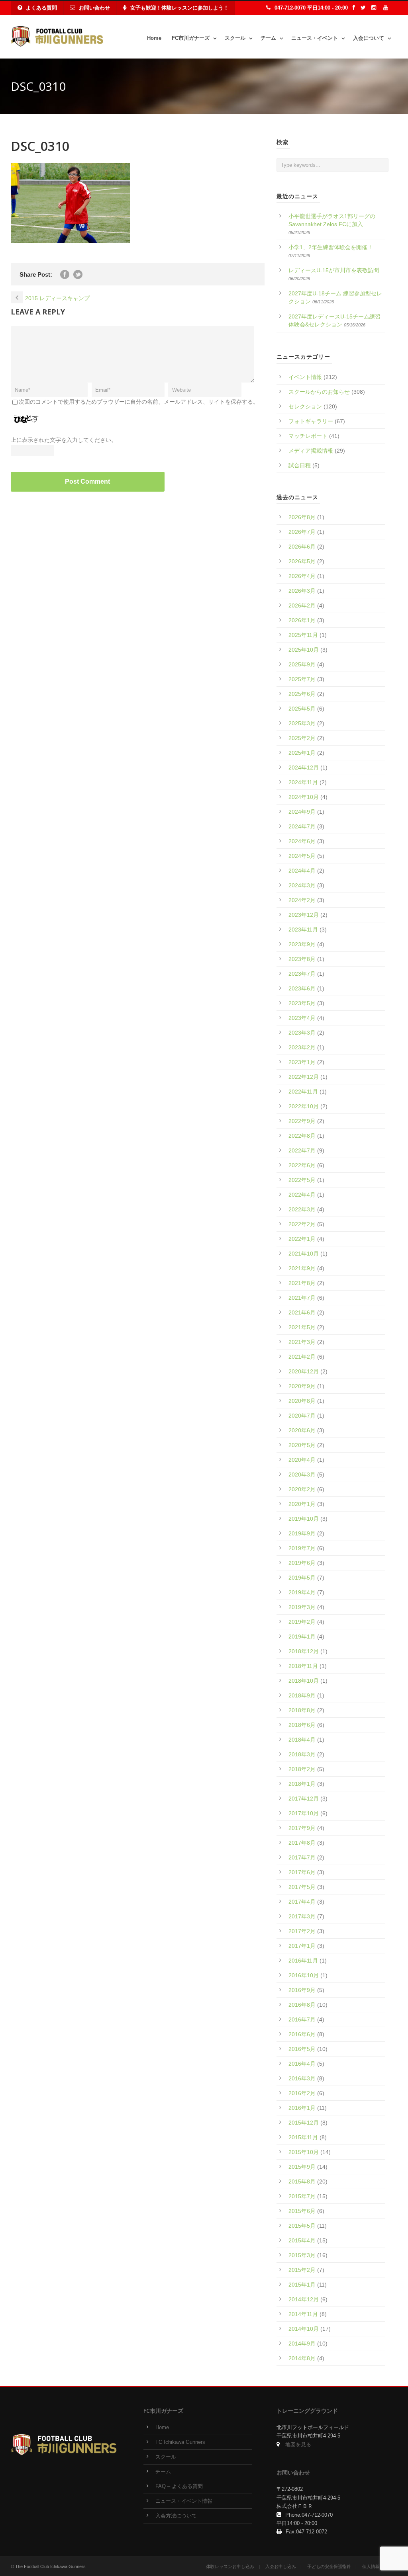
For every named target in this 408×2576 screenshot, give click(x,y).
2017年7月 (302, 1857)
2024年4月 (302, 871)
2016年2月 (302, 2093)
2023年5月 (302, 1003)
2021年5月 (302, 1327)
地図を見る (298, 2445)
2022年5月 (302, 1180)
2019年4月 (302, 1592)
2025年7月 (302, 679)
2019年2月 (302, 1622)
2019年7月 (302, 1548)
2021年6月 (302, 1312)
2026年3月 (302, 591)
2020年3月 (302, 1475)
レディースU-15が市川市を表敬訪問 (334, 270)
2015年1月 (302, 2285)
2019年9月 (302, 1533)
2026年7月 (302, 532)
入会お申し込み (281, 2566)
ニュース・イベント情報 (184, 2501)
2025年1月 (302, 753)
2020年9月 (302, 1386)
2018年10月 (304, 1681)
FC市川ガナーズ (191, 38)
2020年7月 (302, 1416)
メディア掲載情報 (311, 451)
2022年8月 (302, 1136)
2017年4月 (302, 1902)
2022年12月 (304, 1077)
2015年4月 (302, 2240)
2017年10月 (304, 1813)
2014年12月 (304, 2299)
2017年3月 (302, 1916)
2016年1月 (302, 2108)
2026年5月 (302, 561)
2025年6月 (302, 694)
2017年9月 (302, 1828)
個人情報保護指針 (380, 2566)
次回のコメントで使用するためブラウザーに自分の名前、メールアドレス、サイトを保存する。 (139, 402)
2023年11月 (303, 930)
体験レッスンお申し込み (230, 2566)
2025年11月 (303, 635)
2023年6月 (302, 988)
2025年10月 (304, 650)
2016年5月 (302, 2049)
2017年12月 (304, 1799)
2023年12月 (304, 915)
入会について (369, 38)
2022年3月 (302, 1209)
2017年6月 (302, 1872)
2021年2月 (302, 1357)
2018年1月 (302, 1784)
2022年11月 (303, 1092)
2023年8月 (302, 959)
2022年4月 (302, 1195)
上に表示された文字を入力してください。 (64, 440)
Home (154, 38)
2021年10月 (304, 1254)
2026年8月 (302, 517)
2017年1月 (302, 1946)
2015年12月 (304, 2123)
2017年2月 (302, 1931)
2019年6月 (302, 1563)
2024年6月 (302, 841)
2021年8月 (302, 1283)
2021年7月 (302, 1298)
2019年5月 (302, 1578)
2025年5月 (302, 709)
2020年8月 (302, 1401)
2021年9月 (302, 1268)
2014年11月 (303, 2314)
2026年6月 (302, 547)
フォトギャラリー (311, 421)
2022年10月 (304, 1106)
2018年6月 (302, 1725)
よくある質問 (41, 8)
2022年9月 (302, 1121)
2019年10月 (304, 1519)
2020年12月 (304, 1371)
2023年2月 (302, 1047)
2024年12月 (304, 768)
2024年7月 (302, 826)
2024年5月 (302, 856)
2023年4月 (302, 1018)
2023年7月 (302, 974)
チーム (268, 38)
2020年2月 (302, 1489)
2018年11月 (303, 1666)
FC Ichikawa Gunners (180, 2442)
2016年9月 (302, 1990)
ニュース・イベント (315, 38)
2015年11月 (303, 2137)
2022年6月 (302, 1165)
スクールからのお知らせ (319, 392)
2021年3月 (302, 1342)
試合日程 (300, 465)
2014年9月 (302, 2344)
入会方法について (176, 2516)
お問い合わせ (94, 8)
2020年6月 (302, 1430)
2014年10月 (304, 2329)
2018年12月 (304, 1651)
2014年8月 (302, 2358)
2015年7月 (302, 2196)
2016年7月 (302, 2019)
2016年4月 (302, 2064)
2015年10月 (304, 2152)
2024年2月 (302, 900)
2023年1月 (302, 1062)
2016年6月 (302, 2034)
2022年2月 (302, 1224)
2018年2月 (302, 1769)
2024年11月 (303, 782)
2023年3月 (302, 1033)
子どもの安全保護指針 (329, 2566)
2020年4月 (302, 1460)
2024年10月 (304, 797)
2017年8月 (302, 1843)
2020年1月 (302, 1504)
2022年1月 (302, 1239)
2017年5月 (302, 1887)
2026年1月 (302, 620)
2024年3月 (302, 885)
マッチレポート (308, 436)
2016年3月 (302, 2078)
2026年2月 (302, 605)
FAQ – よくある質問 (179, 2486)
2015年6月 (302, 2211)
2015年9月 (302, 2167)
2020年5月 (302, 1445)
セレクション (305, 406)
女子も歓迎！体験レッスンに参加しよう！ (179, 8)
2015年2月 (302, 2270)
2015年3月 (302, 2255)
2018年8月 (302, 1710)
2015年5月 (302, 2226)
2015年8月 (302, 2181)
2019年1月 (302, 1637)
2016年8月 (302, 2005)
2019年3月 (302, 1607)
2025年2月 (302, 738)
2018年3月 (302, 1754)
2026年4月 (302, 576)
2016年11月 (303, 1961)
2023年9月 (302, 944)
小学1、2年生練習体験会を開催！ (331, 247)
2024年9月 (302, 812)
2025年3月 (302, 723)
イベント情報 (305, 377)
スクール (235, 38)
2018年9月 (302, 1695)
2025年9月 (302, 664)
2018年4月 (302, 1740)
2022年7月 (302, 1150)
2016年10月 (304, 1975)
